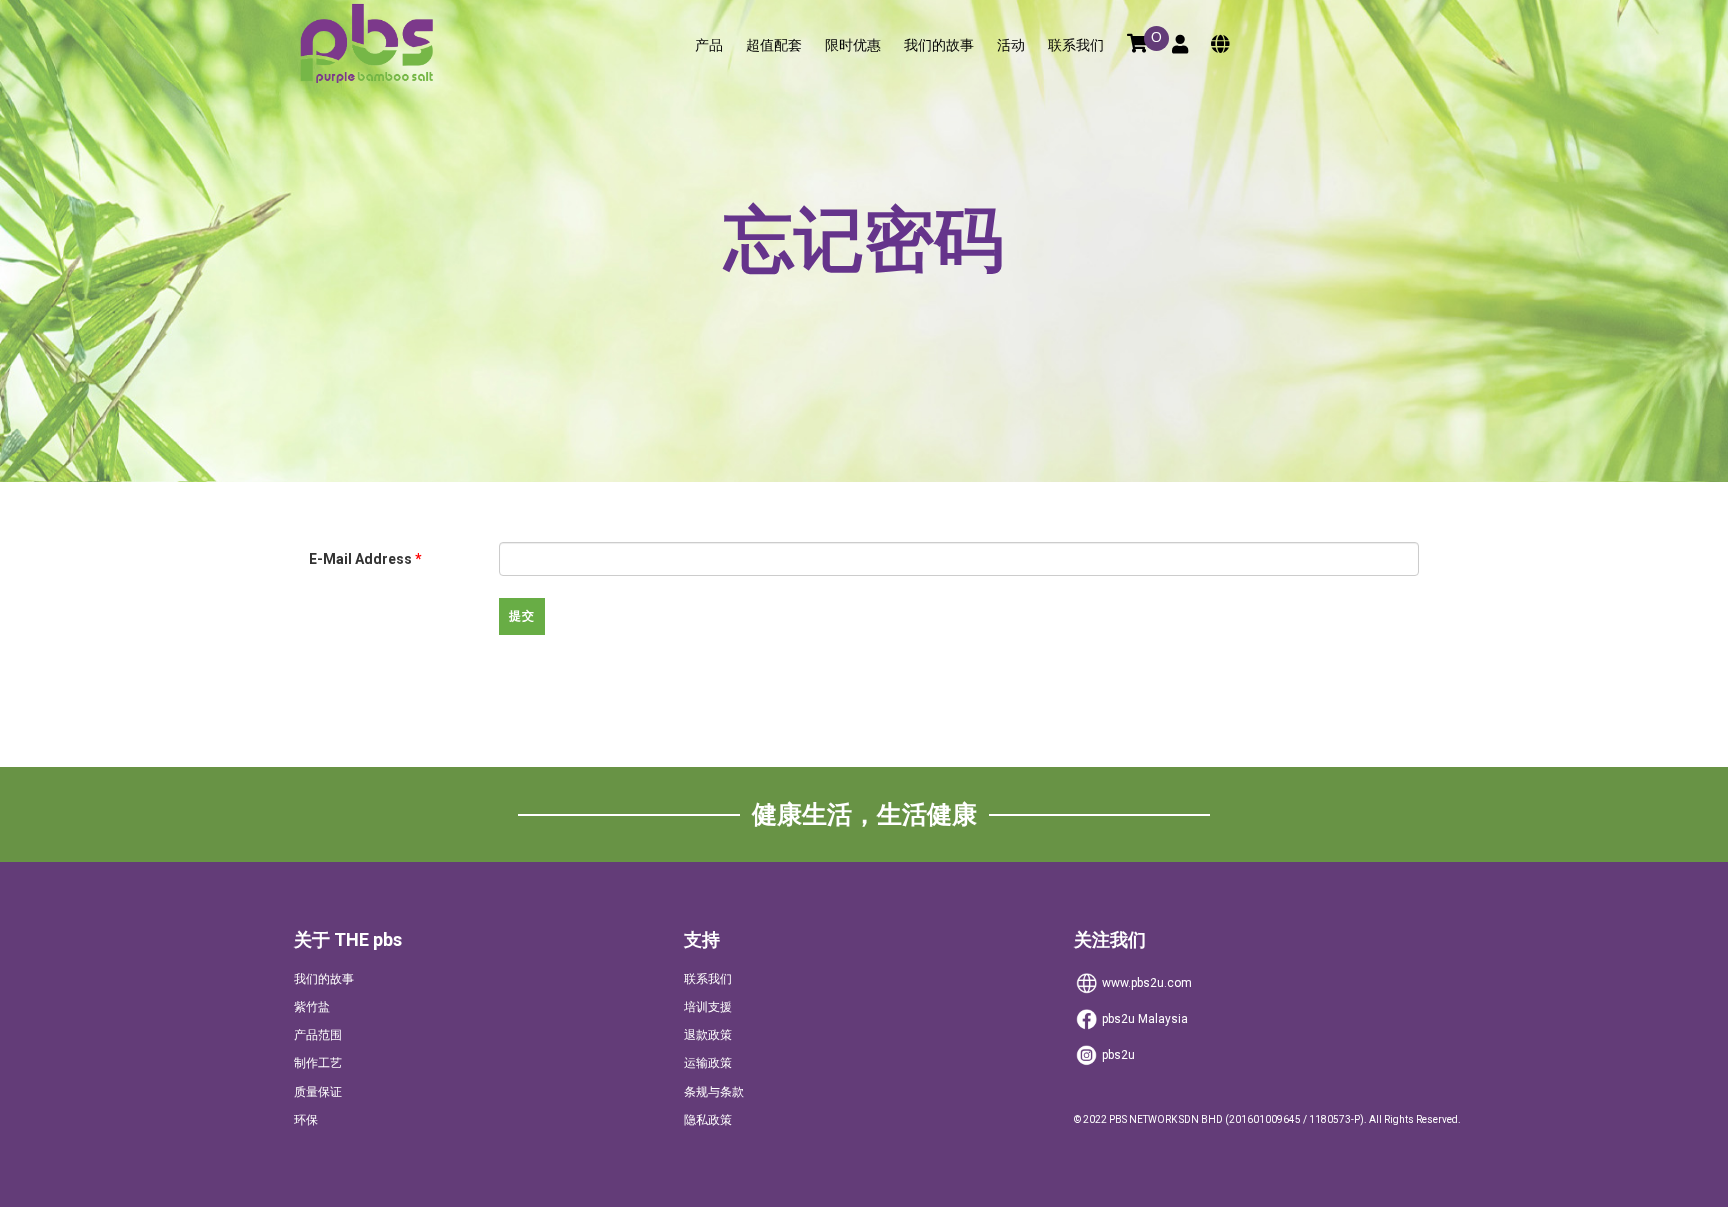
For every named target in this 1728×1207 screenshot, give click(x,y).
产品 (709, 45)
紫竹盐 (312, 1007)
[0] (1138, 45)
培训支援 (708, 1007)
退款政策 (708, 1035)
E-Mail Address (365, 559)
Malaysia (1145, 1019)
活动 (1011, 45)
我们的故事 (939, 45)
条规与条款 (714, 1092)
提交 (522, 616)
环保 (306, 1120)
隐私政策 (708, 1120)
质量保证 (318, 1092)
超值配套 (774, 45)
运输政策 (708, 1063)
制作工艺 (318, 1063)
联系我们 (1076, 45)
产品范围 (318, 1035)
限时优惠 (853, 45)
